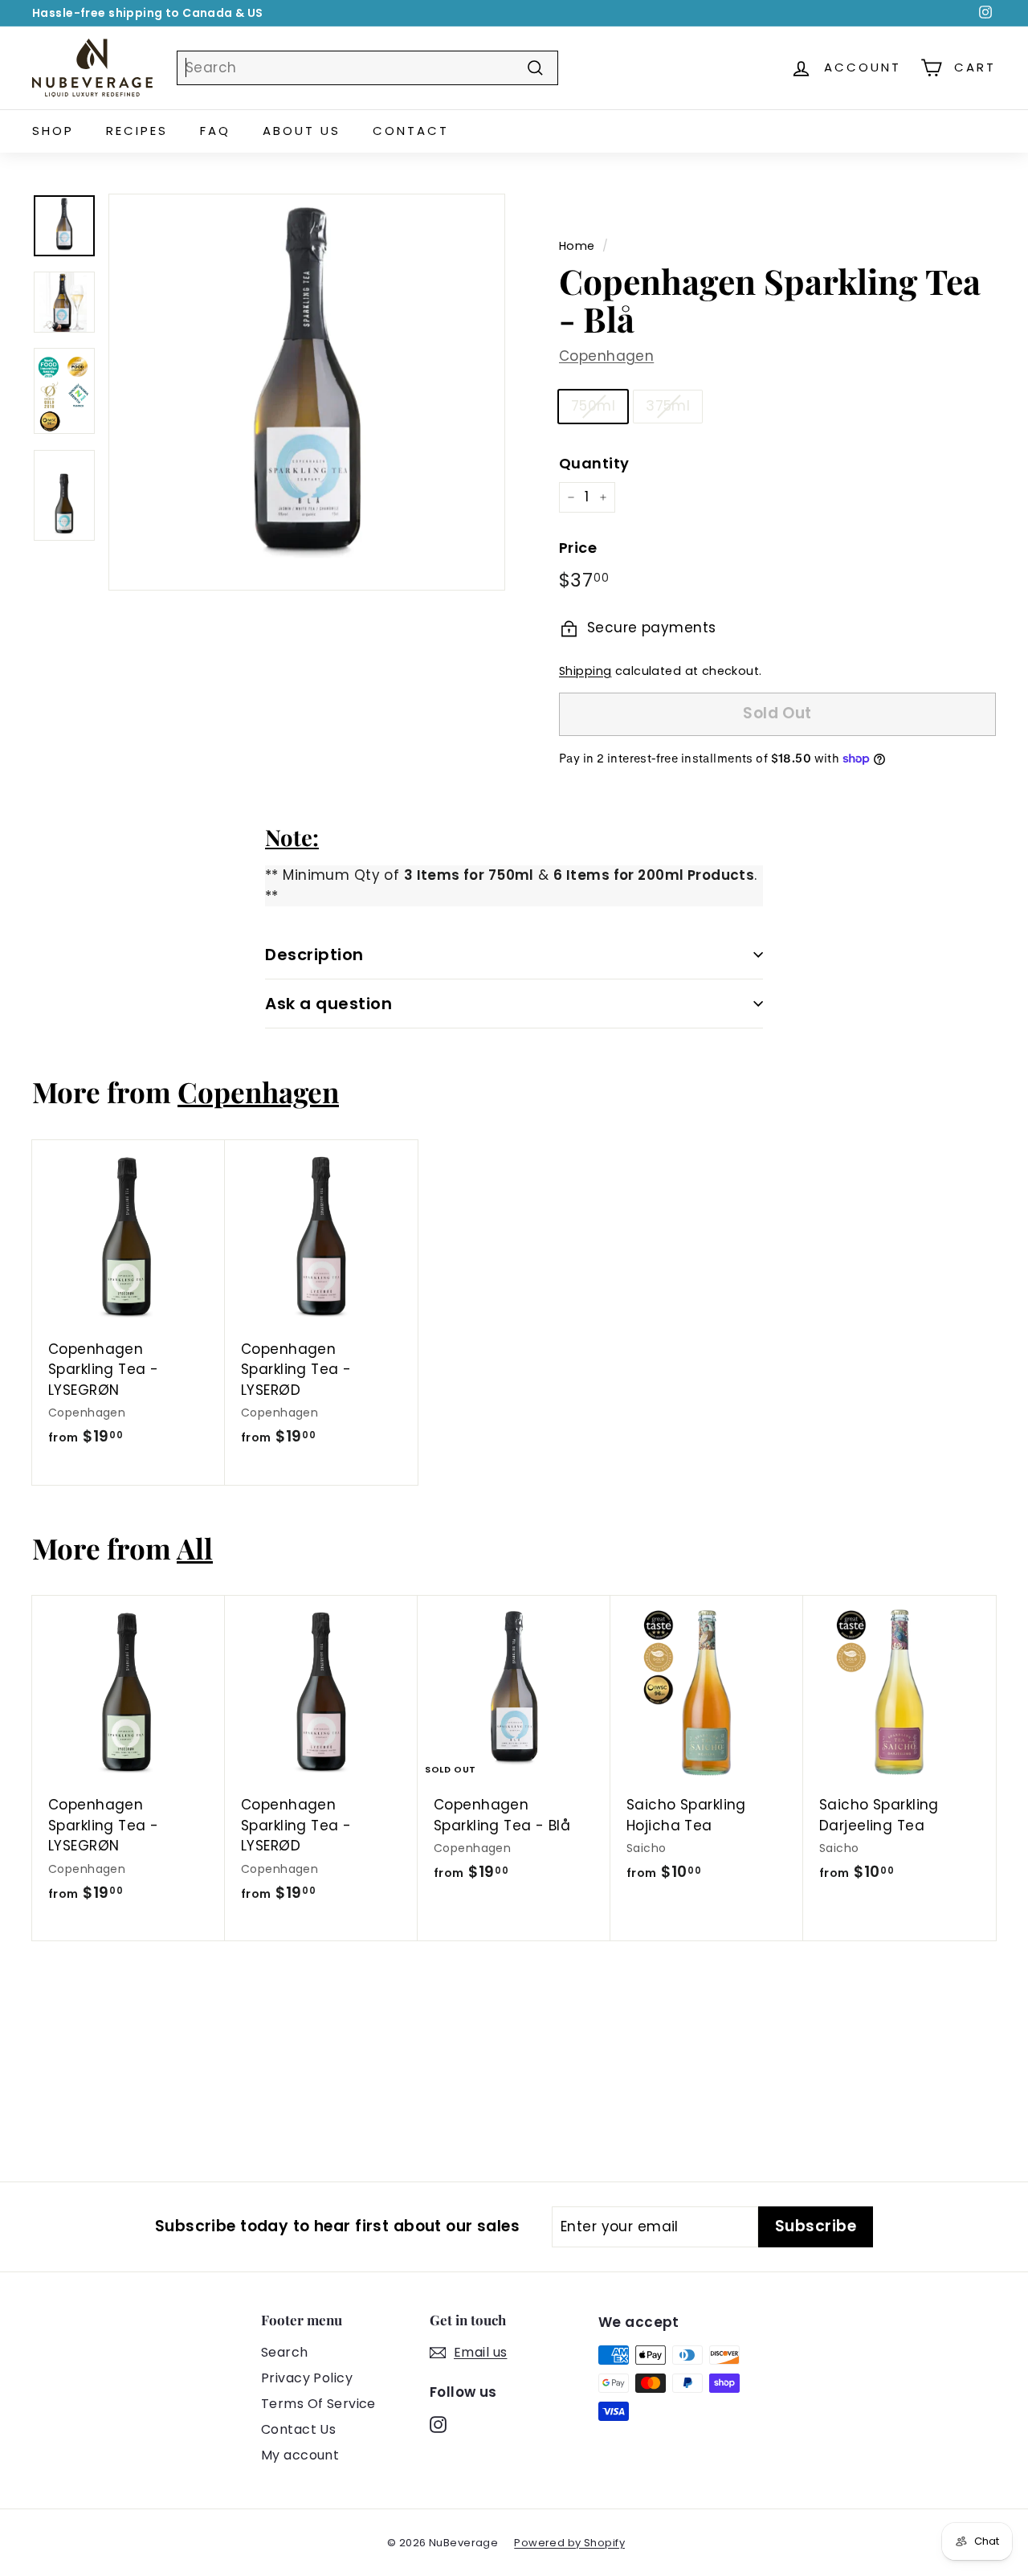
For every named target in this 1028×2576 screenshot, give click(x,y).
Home (577, 246)
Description (314, 955)
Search (285, 2352)
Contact (411, 131)
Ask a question (328, 1004)
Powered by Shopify (569, 2543)
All (195, 1548)
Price (578, 548)
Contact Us (298, 2429)
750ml (593, 406)
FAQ (215, 131)
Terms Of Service (318, 2404)
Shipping (585, 671)
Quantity (594, 463)
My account (300, 2455)
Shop (53, 131)
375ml (668, 406)
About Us (302, 131)
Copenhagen (606, 356)
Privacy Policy (307, 2378)
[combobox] (367, 68)
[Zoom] (307, 392)
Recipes (137, 131)
